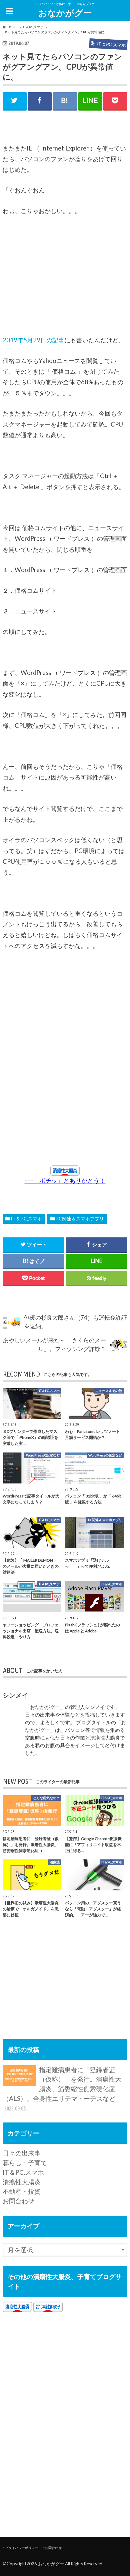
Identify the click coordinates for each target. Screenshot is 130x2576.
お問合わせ (18, 2201)
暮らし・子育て (25, 2163)
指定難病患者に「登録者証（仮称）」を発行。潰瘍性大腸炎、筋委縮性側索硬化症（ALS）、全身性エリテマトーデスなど (62, 2089)
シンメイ (15, 1695)
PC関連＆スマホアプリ (80, 1219)
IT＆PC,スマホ (26, 1219)
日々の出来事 (22, 2153)
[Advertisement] (53, 279)
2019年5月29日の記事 (33, 340)
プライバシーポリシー (22, 2548)
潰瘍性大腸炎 (22, 2182)
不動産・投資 (22, 2191)
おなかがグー (65, 13)
